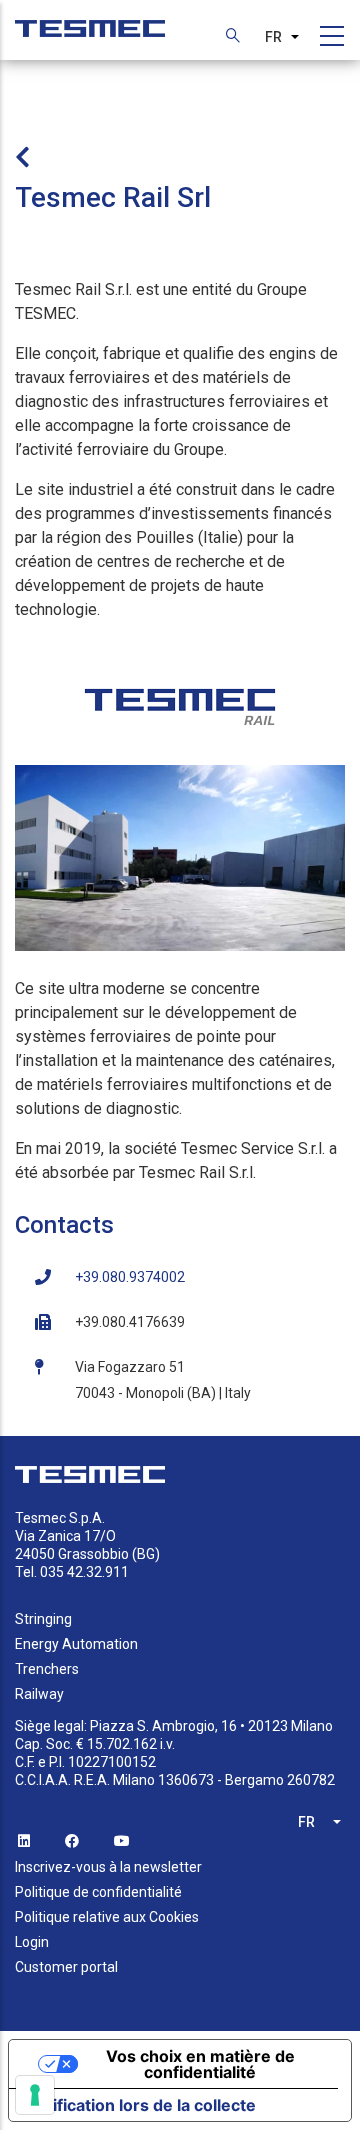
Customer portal (66, 1967)
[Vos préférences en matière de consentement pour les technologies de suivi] (35, 2095)
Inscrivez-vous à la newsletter (108, 1867)
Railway (39, 1694)
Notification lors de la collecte (140, 2105)
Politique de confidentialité (98, 1892)
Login (32, 1942)
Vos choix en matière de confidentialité (200, 2064)
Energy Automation (76, 1644)
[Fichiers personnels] (90, 18)
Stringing (43, 1619)
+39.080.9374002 (130, 1277)
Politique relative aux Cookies (107, 1917)
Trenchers (47, 1669)
